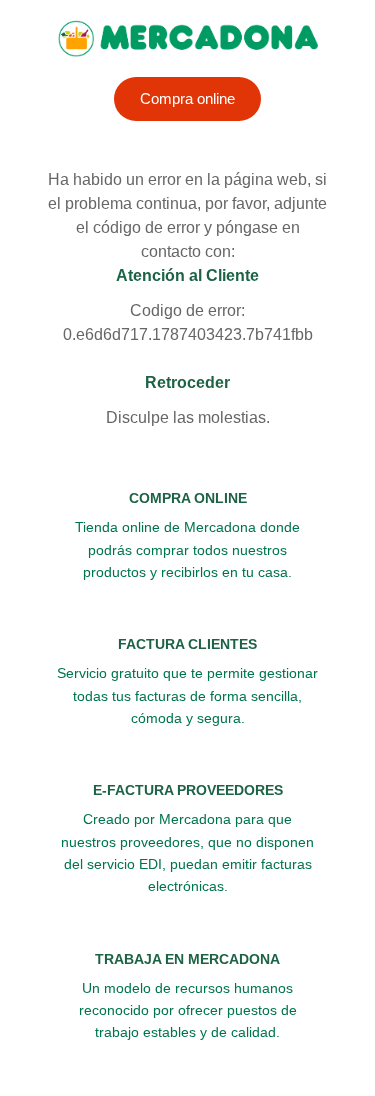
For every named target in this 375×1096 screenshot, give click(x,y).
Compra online (187, 98)
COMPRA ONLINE (188, 498)
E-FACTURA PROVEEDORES (188, 790)
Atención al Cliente (187, 275)
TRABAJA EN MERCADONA (187, 959)
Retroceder (187, 382)
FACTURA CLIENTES (187, 644)
